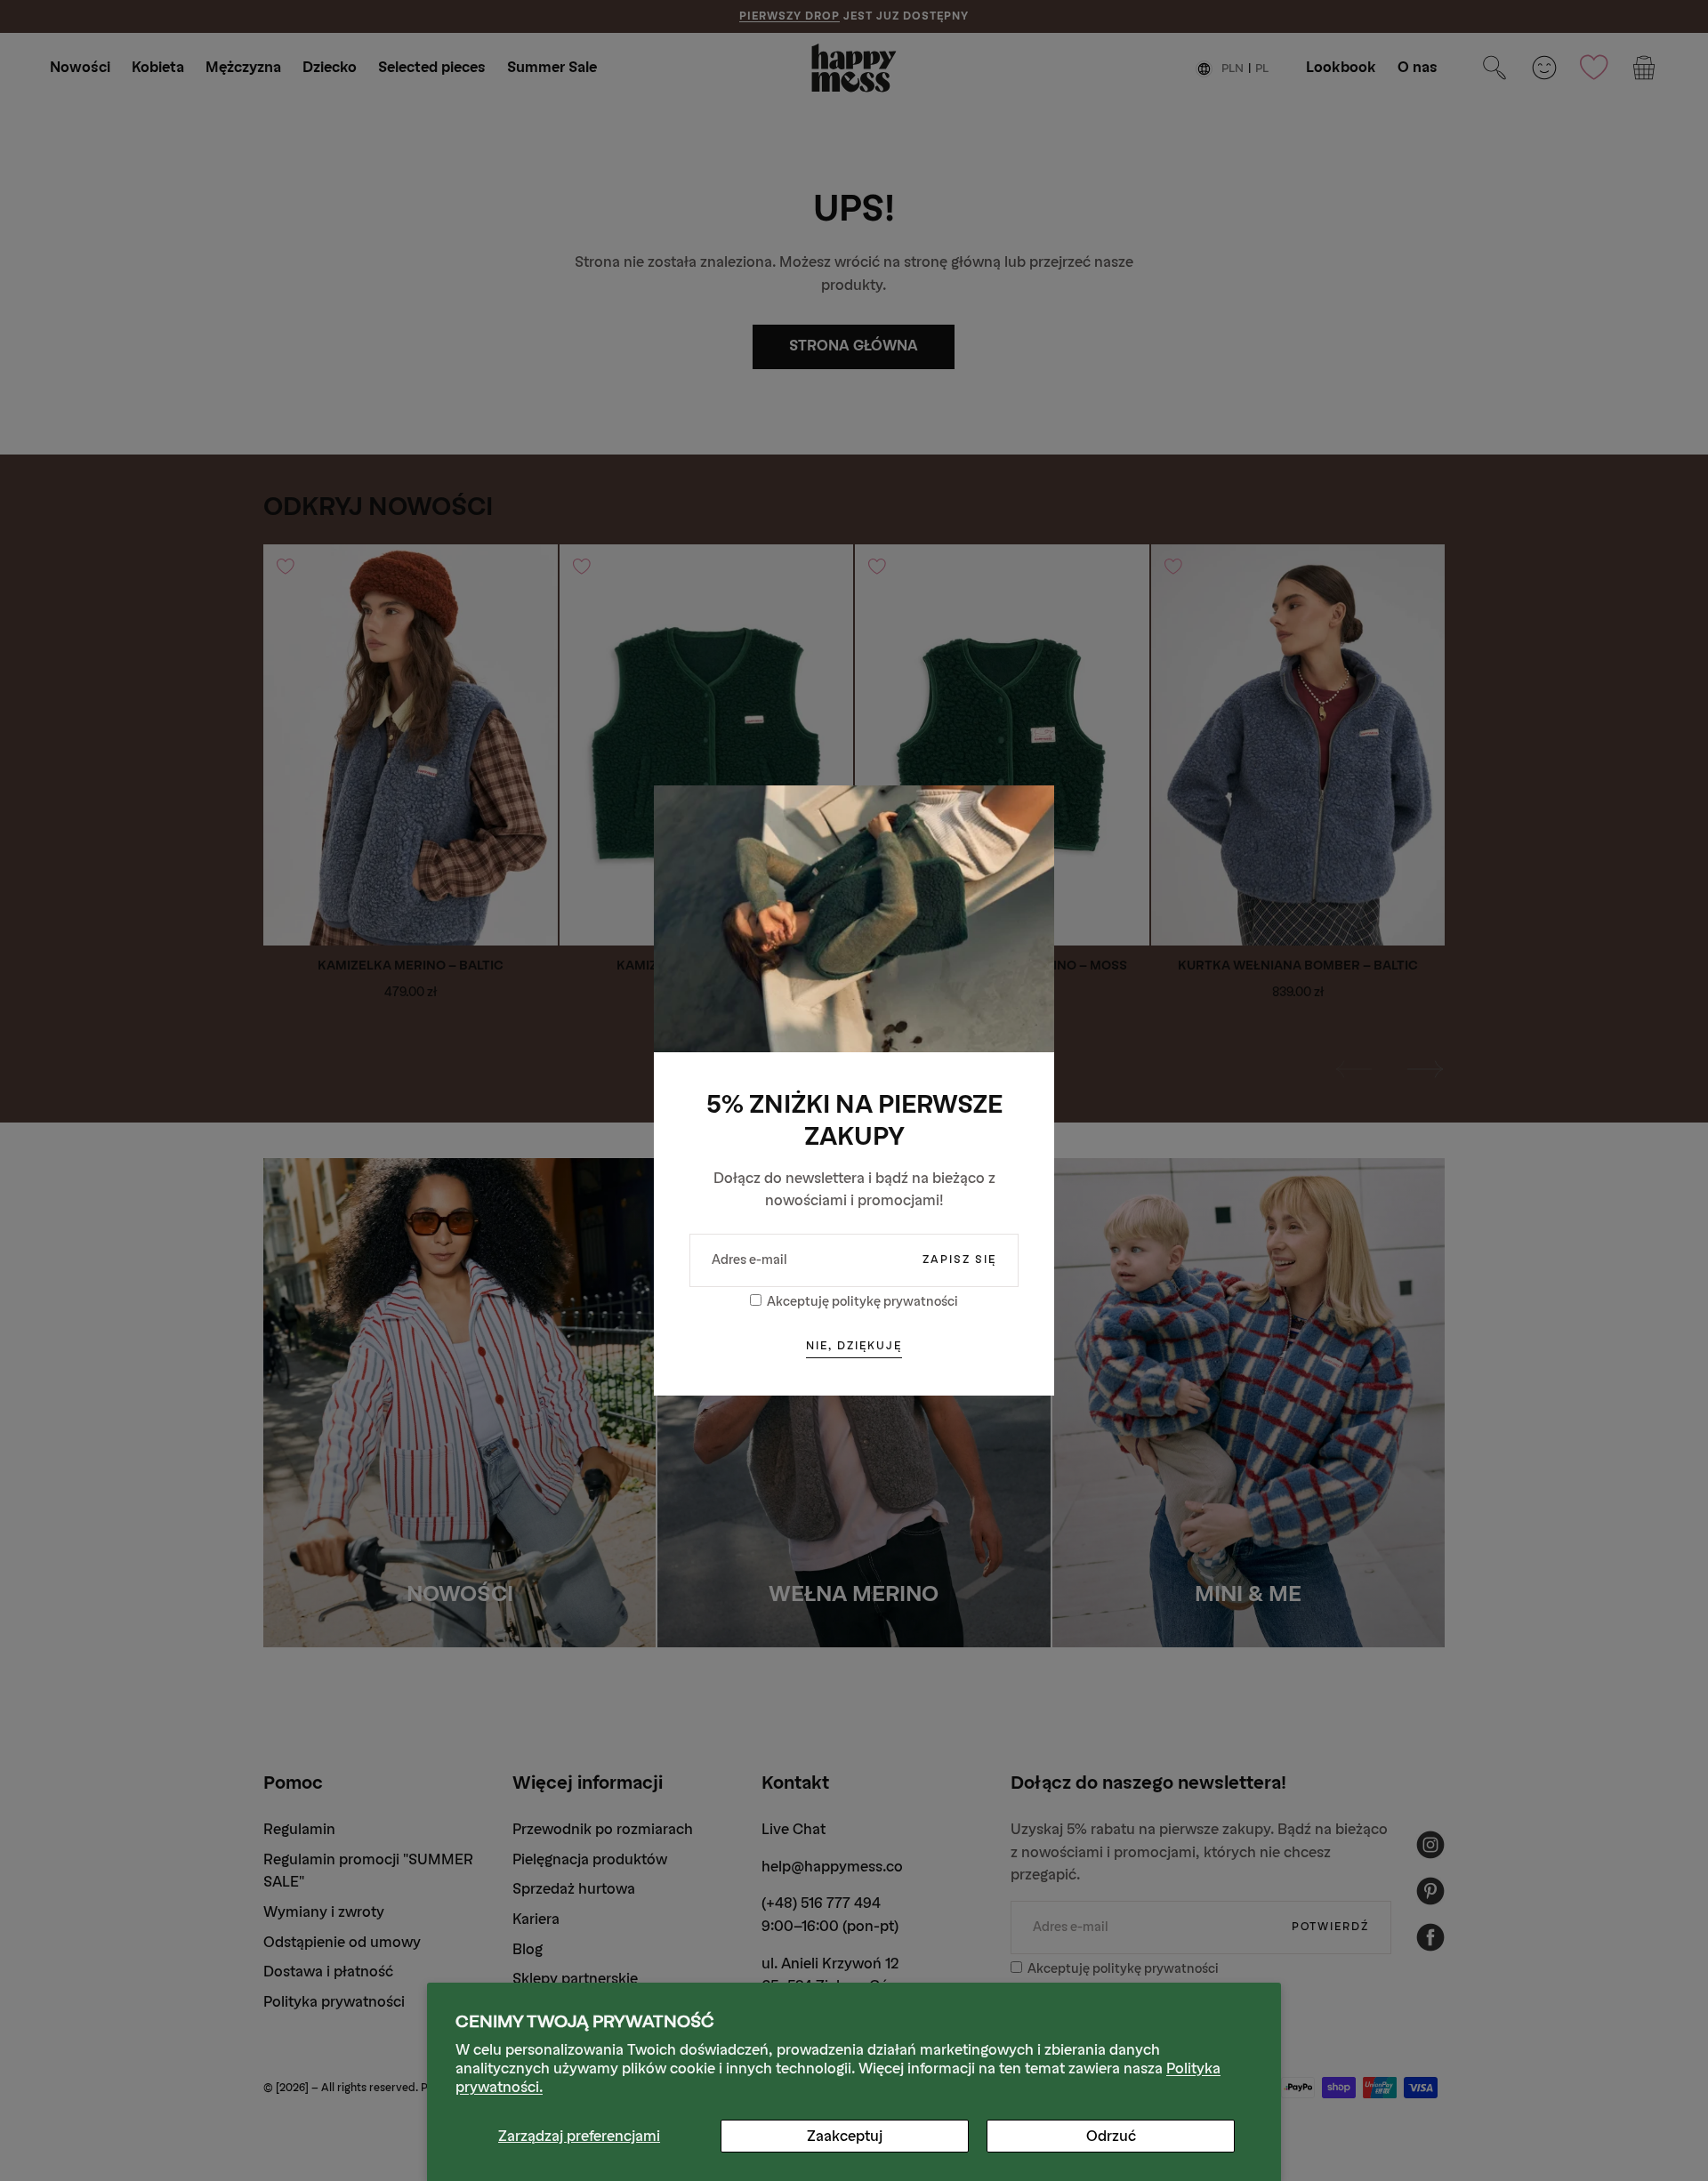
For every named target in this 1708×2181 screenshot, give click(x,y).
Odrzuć (1111, 2136)
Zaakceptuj (845, 2136)
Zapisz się (959, 1260)
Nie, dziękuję (854, 1346)
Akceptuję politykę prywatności (862, 1302)
